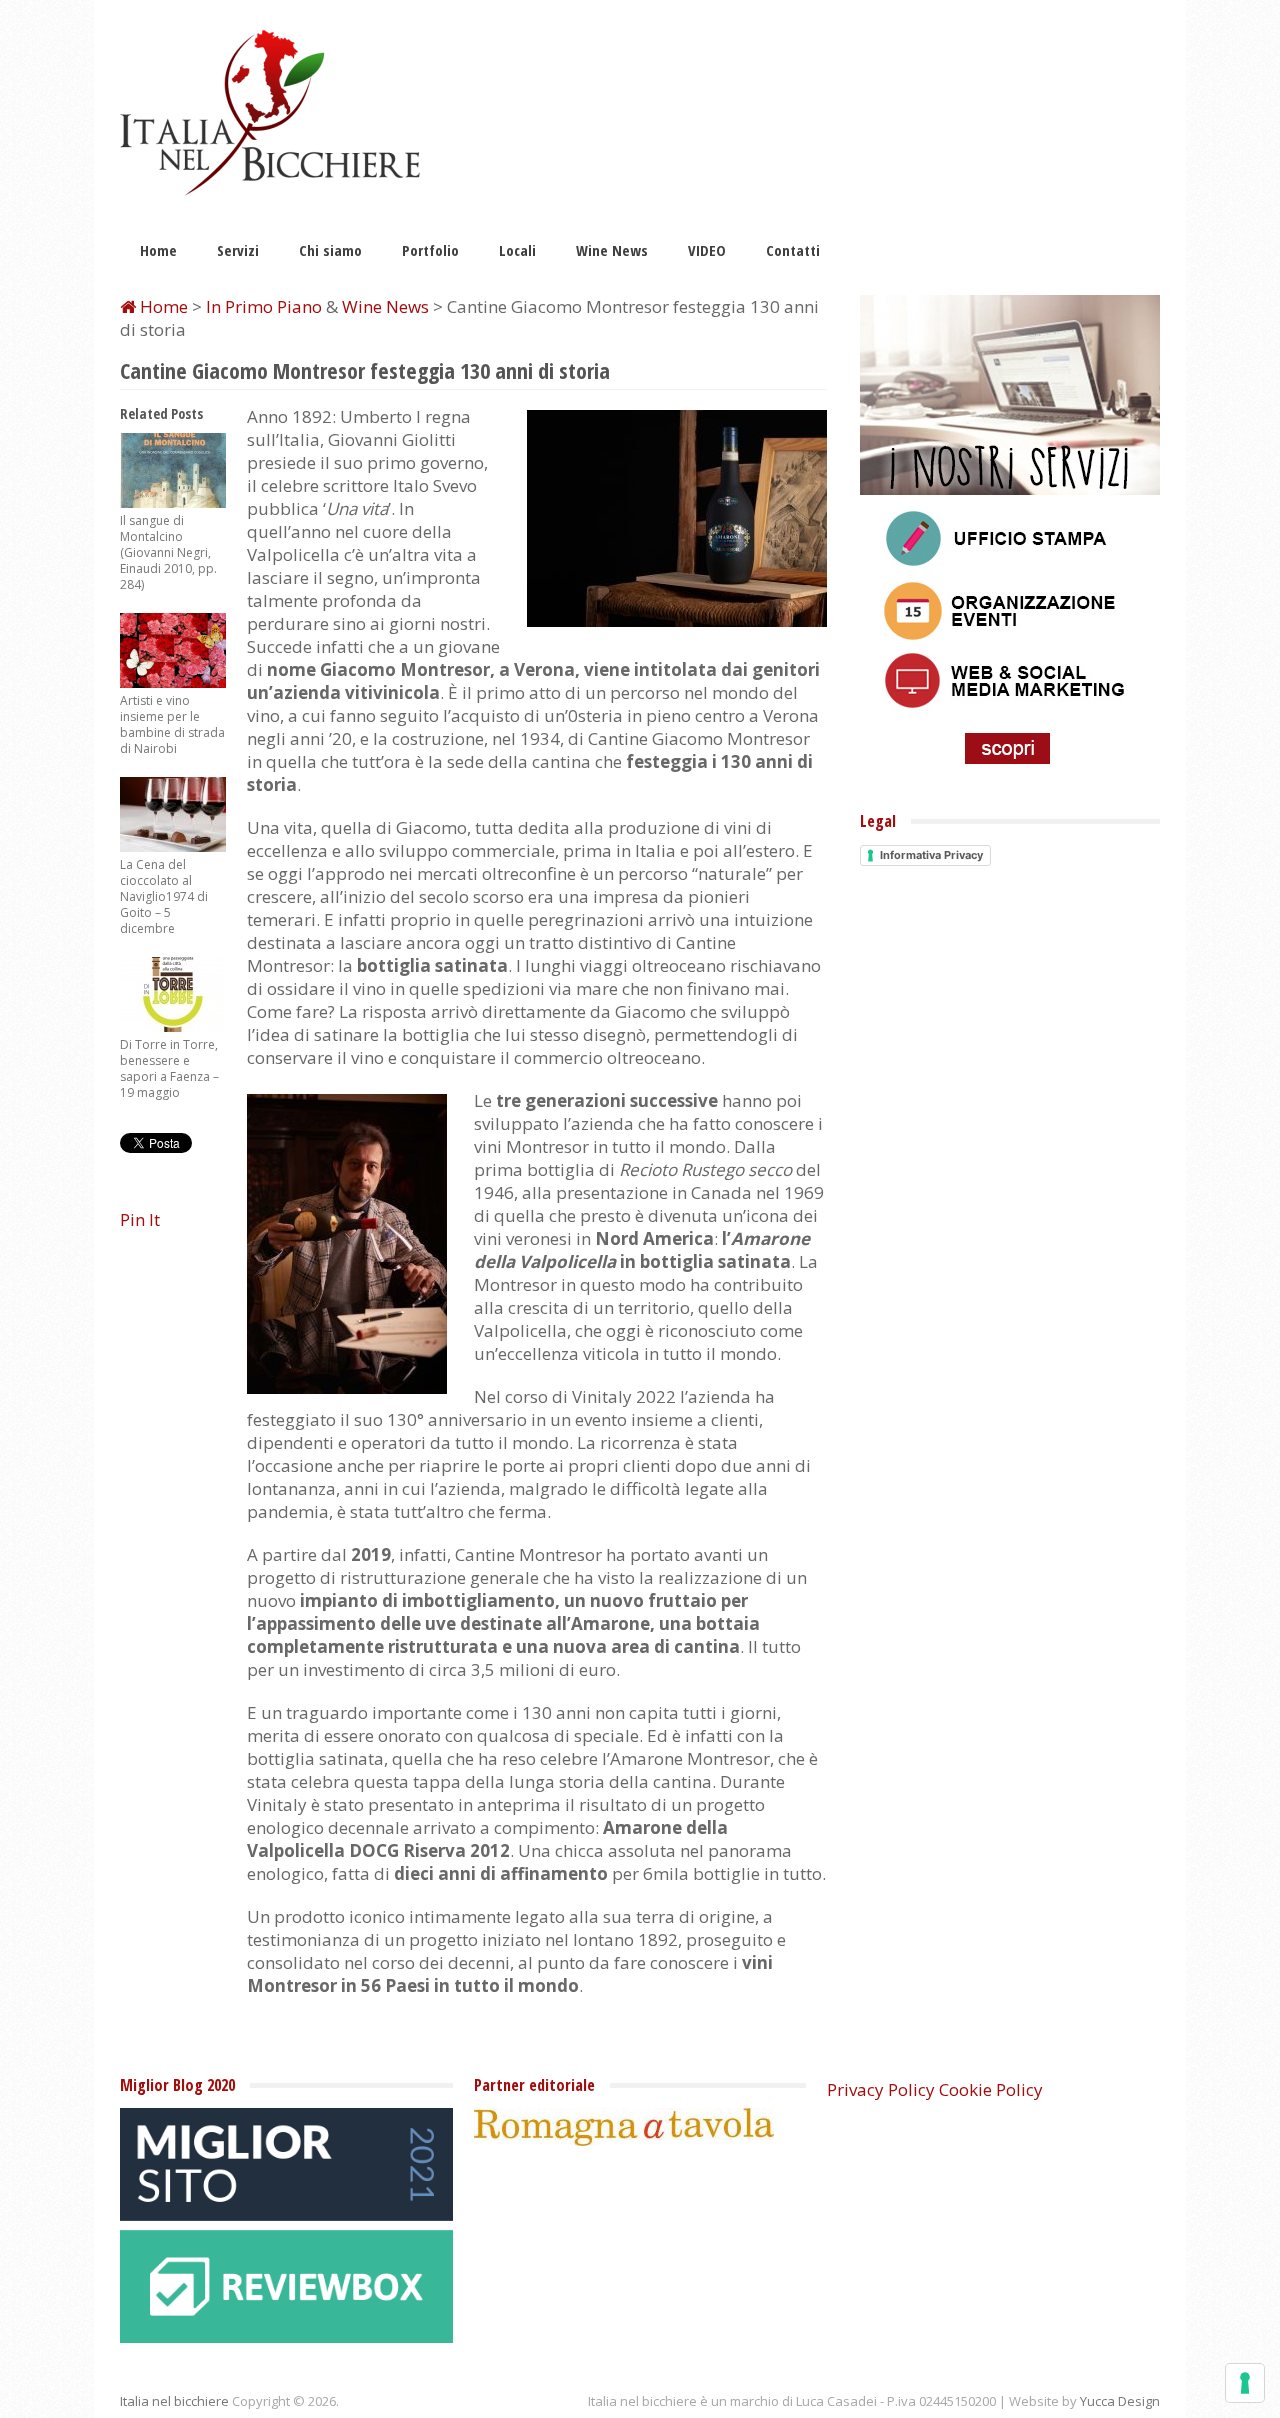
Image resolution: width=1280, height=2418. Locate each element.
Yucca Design (1120, 2401)
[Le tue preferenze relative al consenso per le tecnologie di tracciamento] (1245, 2383)
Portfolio (430, 250)
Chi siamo (330, 250)
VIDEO (707, 250)
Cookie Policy (991, 2089)
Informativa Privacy (931, 855)
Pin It (140, 1219)
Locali (517, 250)
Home (158, 250)
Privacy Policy (881, 2089)
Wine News (612, 250)
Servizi (238, 250)
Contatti (793, 250)
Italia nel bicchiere (174, 2401)
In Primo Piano (264, 306)
